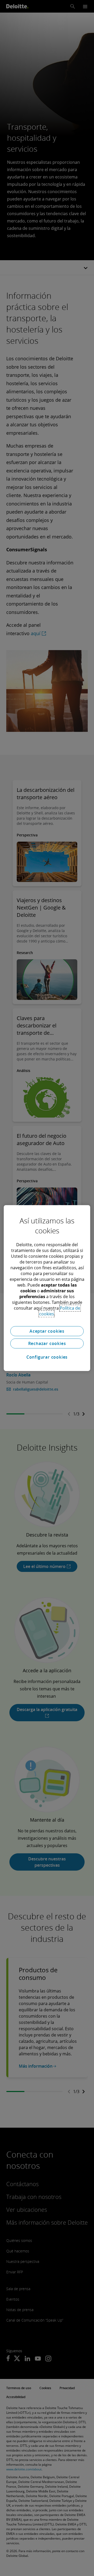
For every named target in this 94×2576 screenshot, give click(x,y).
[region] (47, 1288)
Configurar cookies (47, 1357)
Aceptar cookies (47, 1331)
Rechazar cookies (47, 1343)
